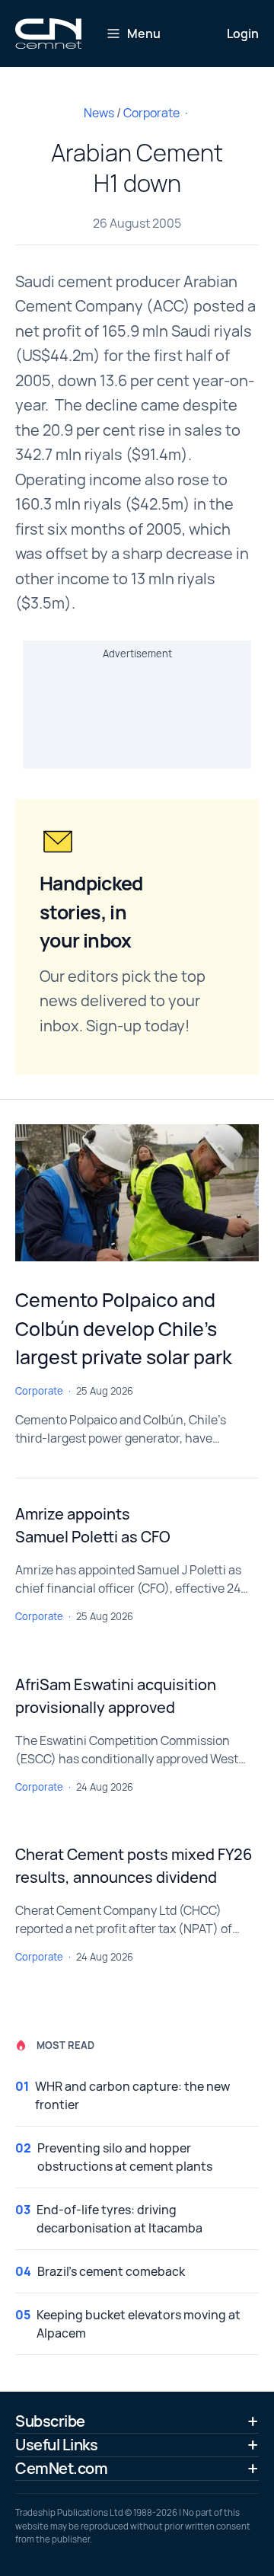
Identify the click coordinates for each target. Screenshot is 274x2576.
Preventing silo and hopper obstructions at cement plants (125, 2157)
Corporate (151, 113)
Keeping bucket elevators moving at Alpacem (139, 2324)
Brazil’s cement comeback (111, 2271)
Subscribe (50, 2421)
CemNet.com (61, 2468)
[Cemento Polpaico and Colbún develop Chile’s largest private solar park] (137, 1193)
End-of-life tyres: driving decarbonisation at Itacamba (119, 2219)
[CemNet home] (48, 34)
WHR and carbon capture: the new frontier (132, 2095)
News (99, 113)
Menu (144, 34)
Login (243, 34)
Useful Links (56, 2445)
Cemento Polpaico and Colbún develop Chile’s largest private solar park (124, 1328)
